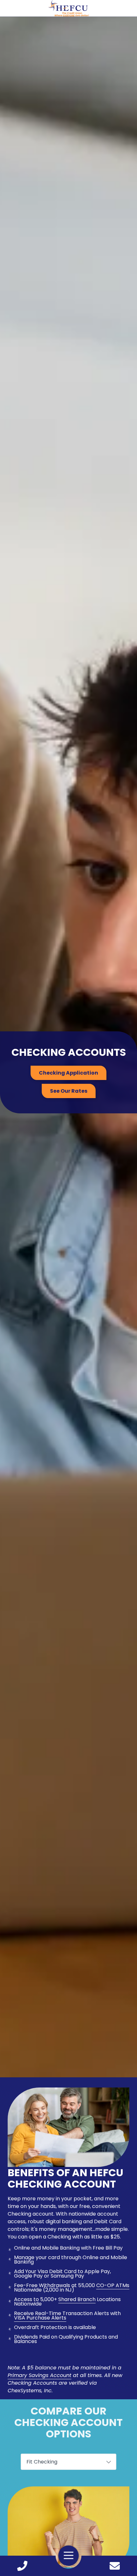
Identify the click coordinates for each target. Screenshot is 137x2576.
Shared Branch (77, 2299)
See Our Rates (69, 1091)
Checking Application (68, 1073)
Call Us (22, 2566)
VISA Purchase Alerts (40, 2318)
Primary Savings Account (40, 2375)
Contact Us (115, 2566)
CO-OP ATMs (113, 2285)
